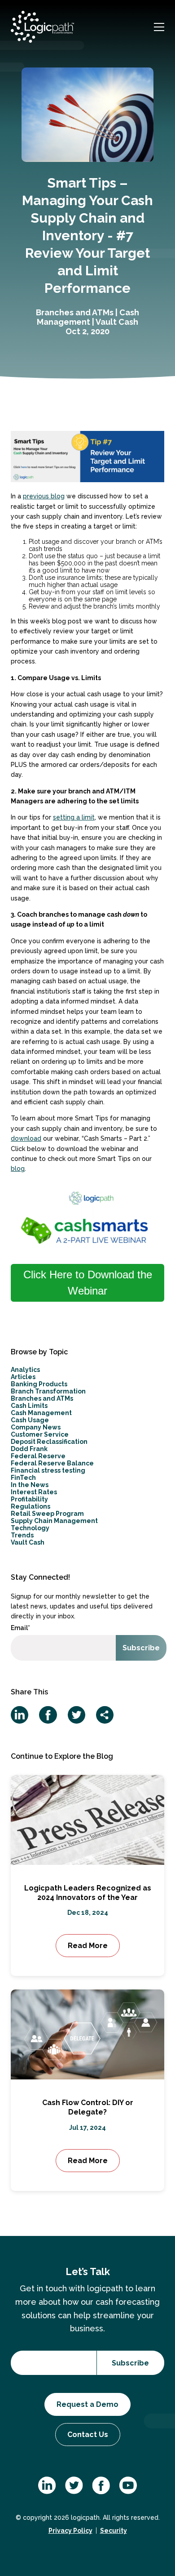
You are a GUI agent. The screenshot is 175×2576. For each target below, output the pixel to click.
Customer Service (40, 1434)
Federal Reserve (38, 1456)
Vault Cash (117, 322)
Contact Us (88, 2435)
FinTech (23, 1478)
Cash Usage (30, 1420)
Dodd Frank (29, 1449)
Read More (88, 1946)
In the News (30, 1485)
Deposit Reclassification (49, 1442)
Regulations (31, 1506)
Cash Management (88, 317)
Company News (36, 1427)
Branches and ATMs (75, 312)
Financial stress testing (48, 1470)
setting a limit (74, 817)
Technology (30, 1528)
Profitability (29, 1499)
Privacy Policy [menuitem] (70, 2531)
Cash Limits (29, 1406)
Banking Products (39, 1384)
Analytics (25, 1370)
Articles (23, 1377)
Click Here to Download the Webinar (88, 1283)
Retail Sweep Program (47, 1514)
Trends (22, 1535)
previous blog (44, 496)
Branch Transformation (48, 1391)
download (26, 1138)
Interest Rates (34, 1492)
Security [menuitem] (114, 2531)
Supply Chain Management (54, 1521)
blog (18, 1169)
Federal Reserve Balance (52, 1463)
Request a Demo (87, 2404)
